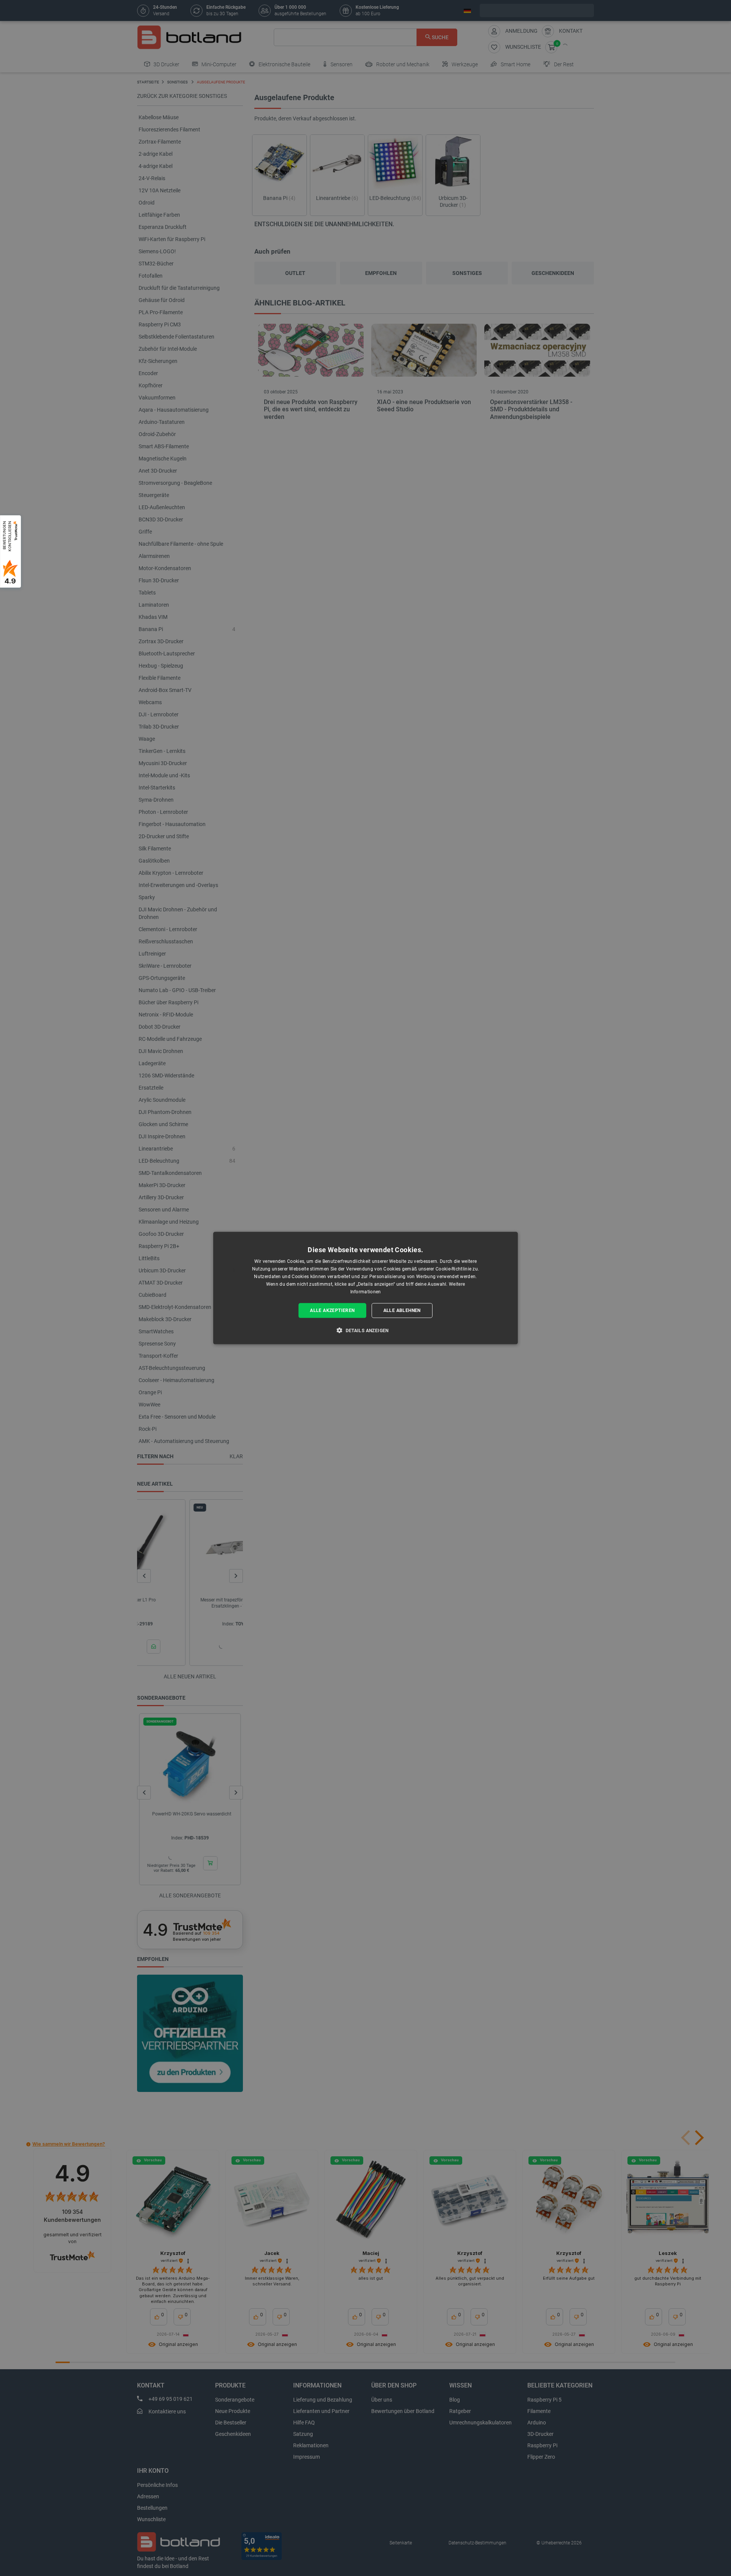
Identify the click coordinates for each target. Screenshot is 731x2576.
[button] (365, 1330)
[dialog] (365, 1288)
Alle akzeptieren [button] (332, 1310)
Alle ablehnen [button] (402, 1310)
